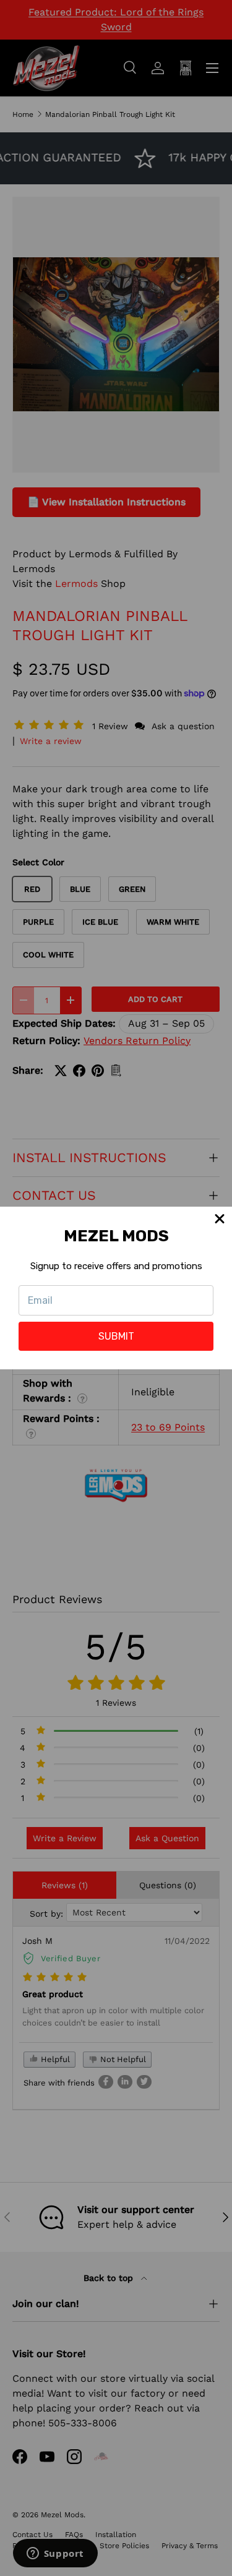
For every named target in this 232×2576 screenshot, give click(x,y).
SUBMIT (116, 1336)
